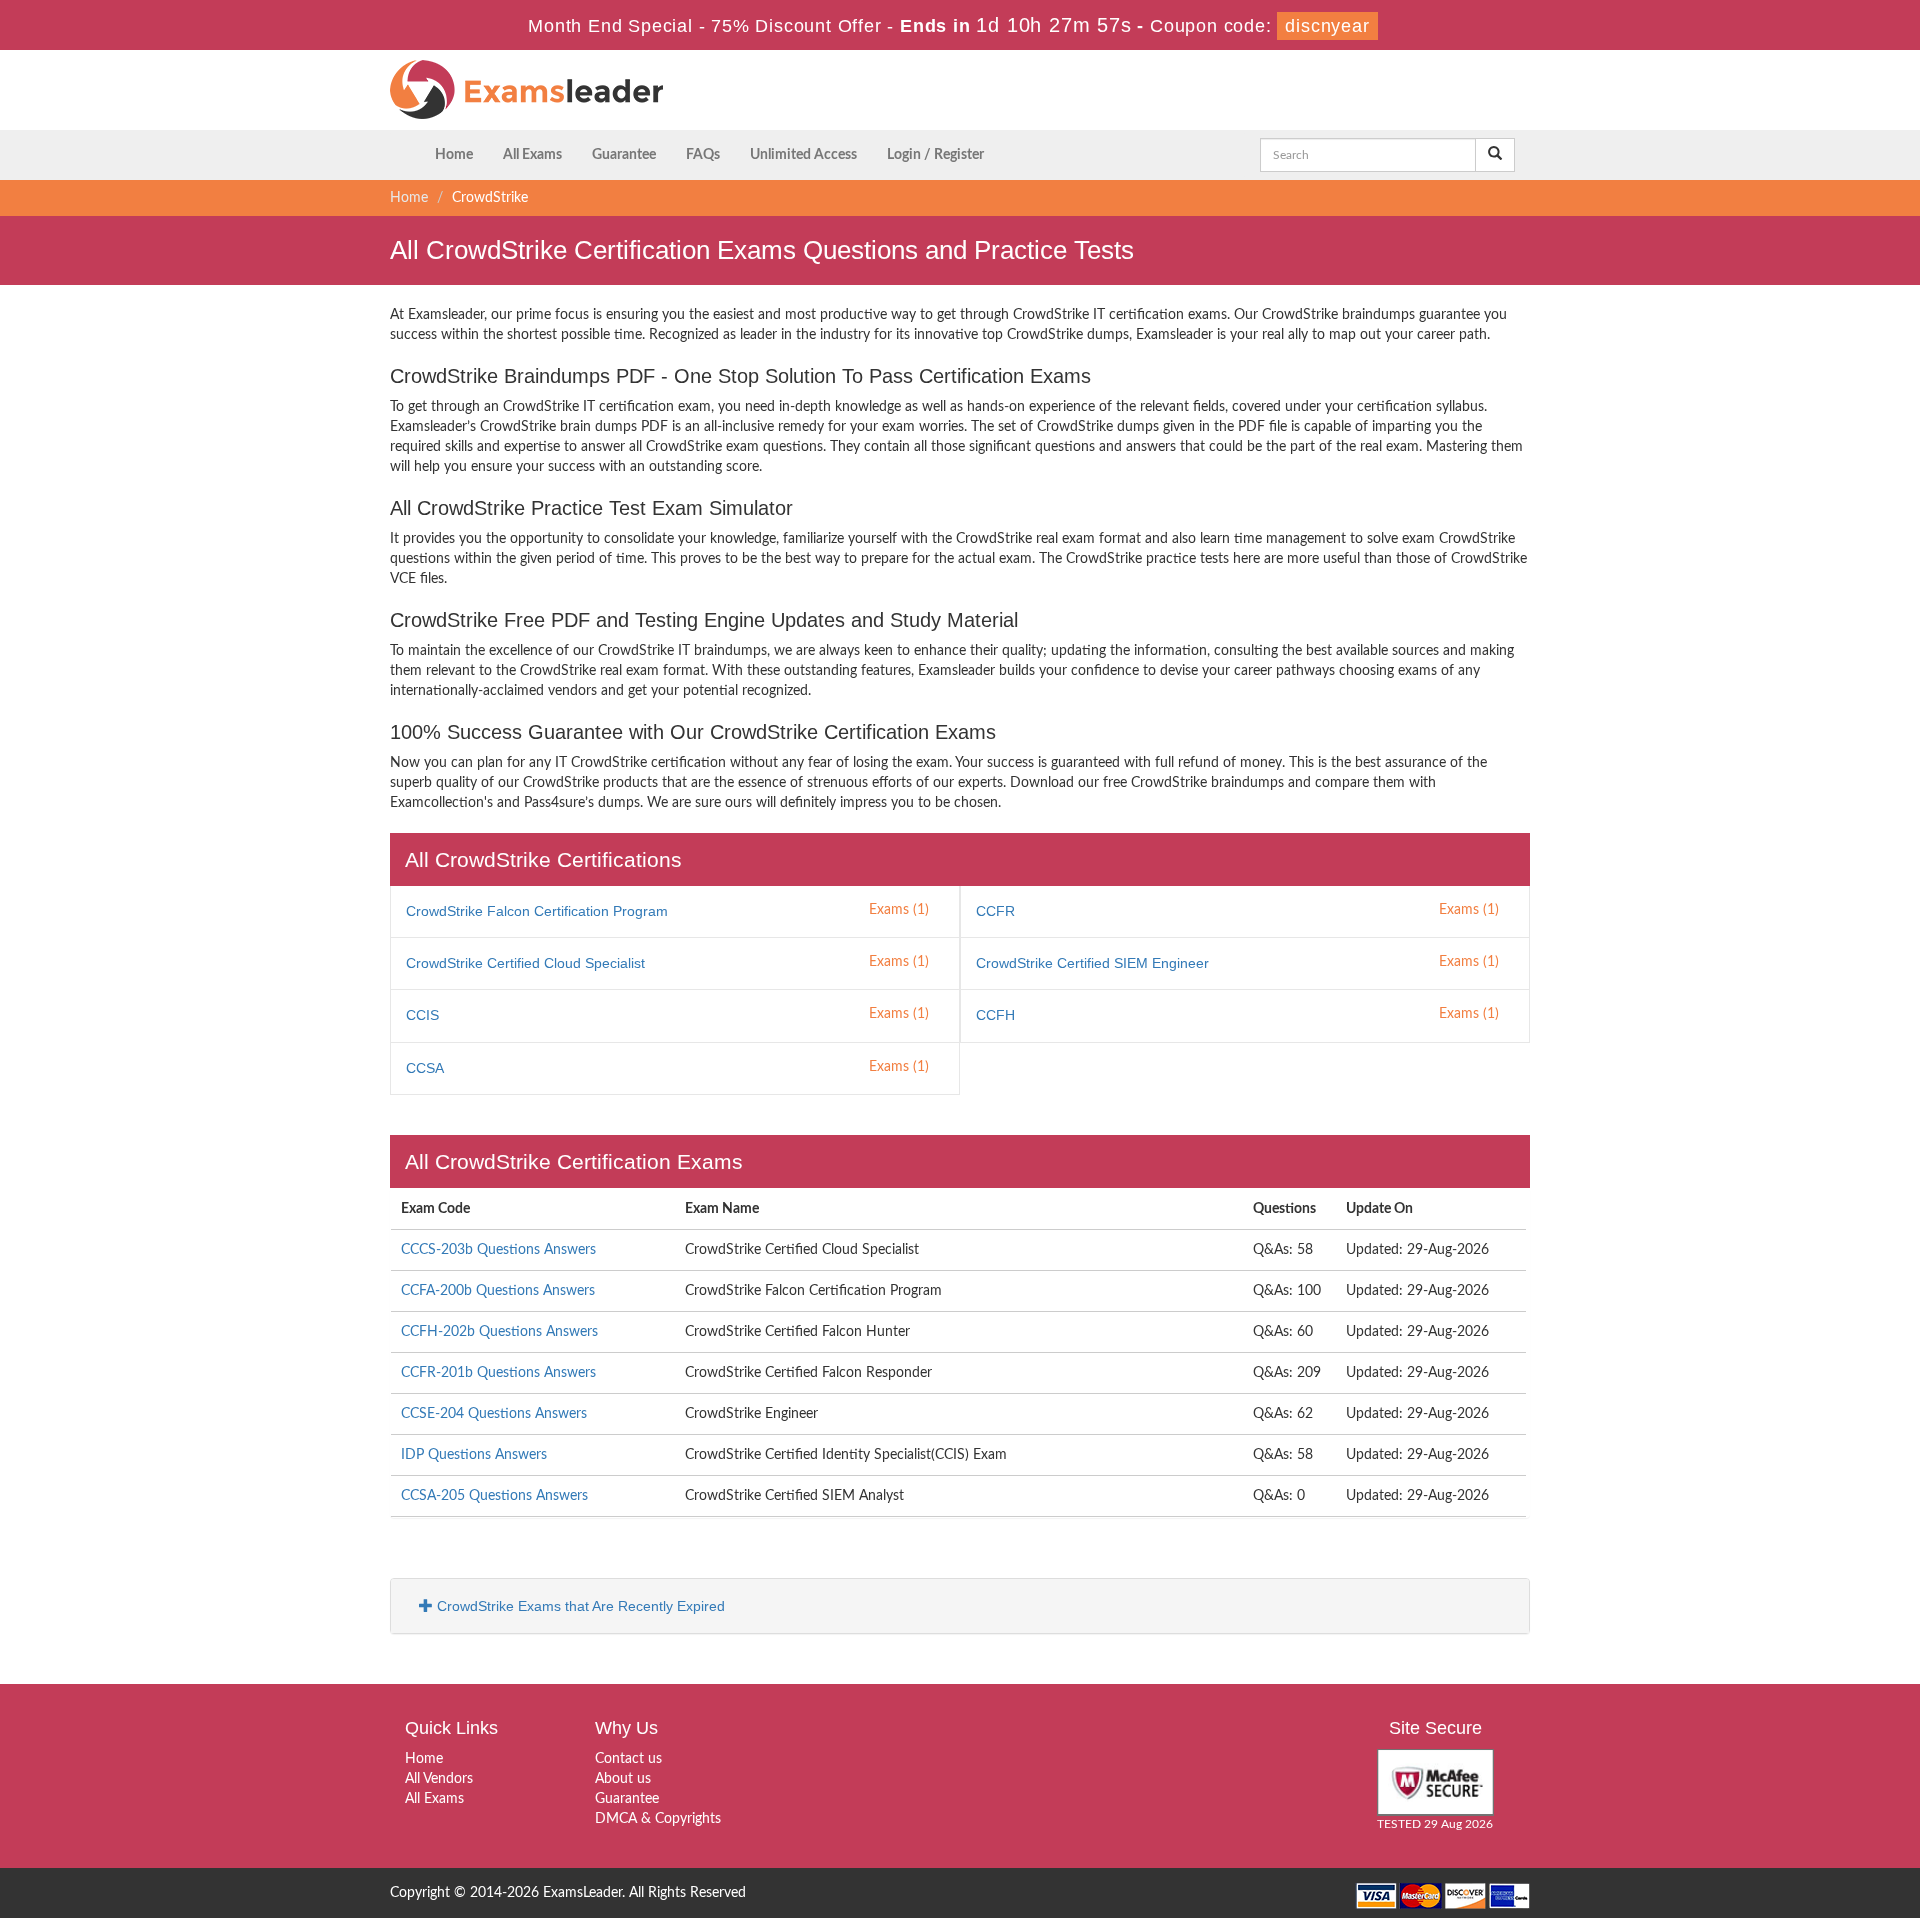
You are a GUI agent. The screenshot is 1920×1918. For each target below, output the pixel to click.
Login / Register (935, 155)
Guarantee (624, 155)
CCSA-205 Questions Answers (494, 1496)
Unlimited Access (803, 155)
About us (623, 1779)
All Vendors (439, 1779)
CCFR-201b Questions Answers (498, 1373)
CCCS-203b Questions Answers (498, 1250)
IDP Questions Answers (474, 1455)
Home (454, 155)
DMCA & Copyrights (658, 1819)
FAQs (703, 155)
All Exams (532, 155)
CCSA (425, 1068)
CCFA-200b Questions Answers (498, 1291)
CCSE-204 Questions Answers (494, 1414)
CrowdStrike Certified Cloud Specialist (525, 963)
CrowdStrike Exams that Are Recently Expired (579, 1606)
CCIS (422, 1015)
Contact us (628, 1759)
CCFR (995, 911)
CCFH (995, 1015)
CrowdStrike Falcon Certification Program (537, 911)
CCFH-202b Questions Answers (499, 1332)
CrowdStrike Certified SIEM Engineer (1092, 963)
